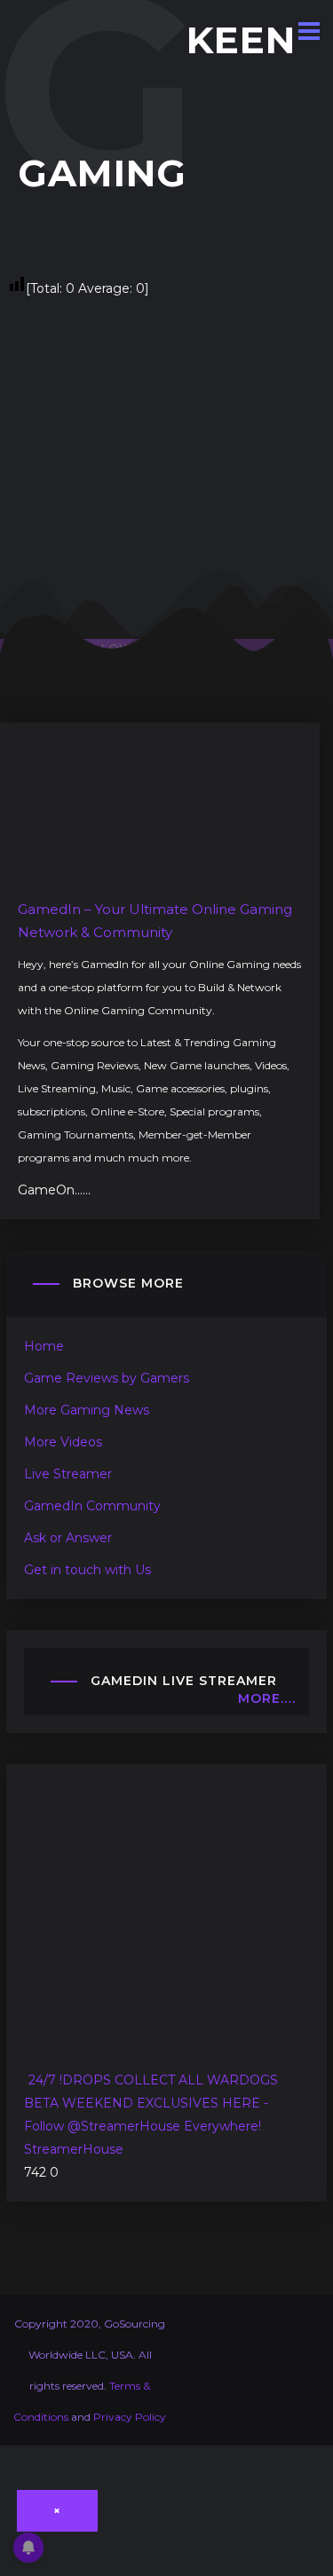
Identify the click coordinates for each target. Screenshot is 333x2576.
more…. (267, 1698)
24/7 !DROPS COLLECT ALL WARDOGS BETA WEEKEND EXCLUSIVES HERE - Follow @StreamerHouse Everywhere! (151, 2103)
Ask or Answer (68, 1538)
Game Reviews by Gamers (107, 1378)
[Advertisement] (166, 466)
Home (44, 1346)
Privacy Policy (130, 2417)
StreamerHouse (74, 2149)
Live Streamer (68, 1474)
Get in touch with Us (87, 1570)
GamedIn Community (92, 1506)
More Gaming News (87, 1410)
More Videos (63, 1442)
